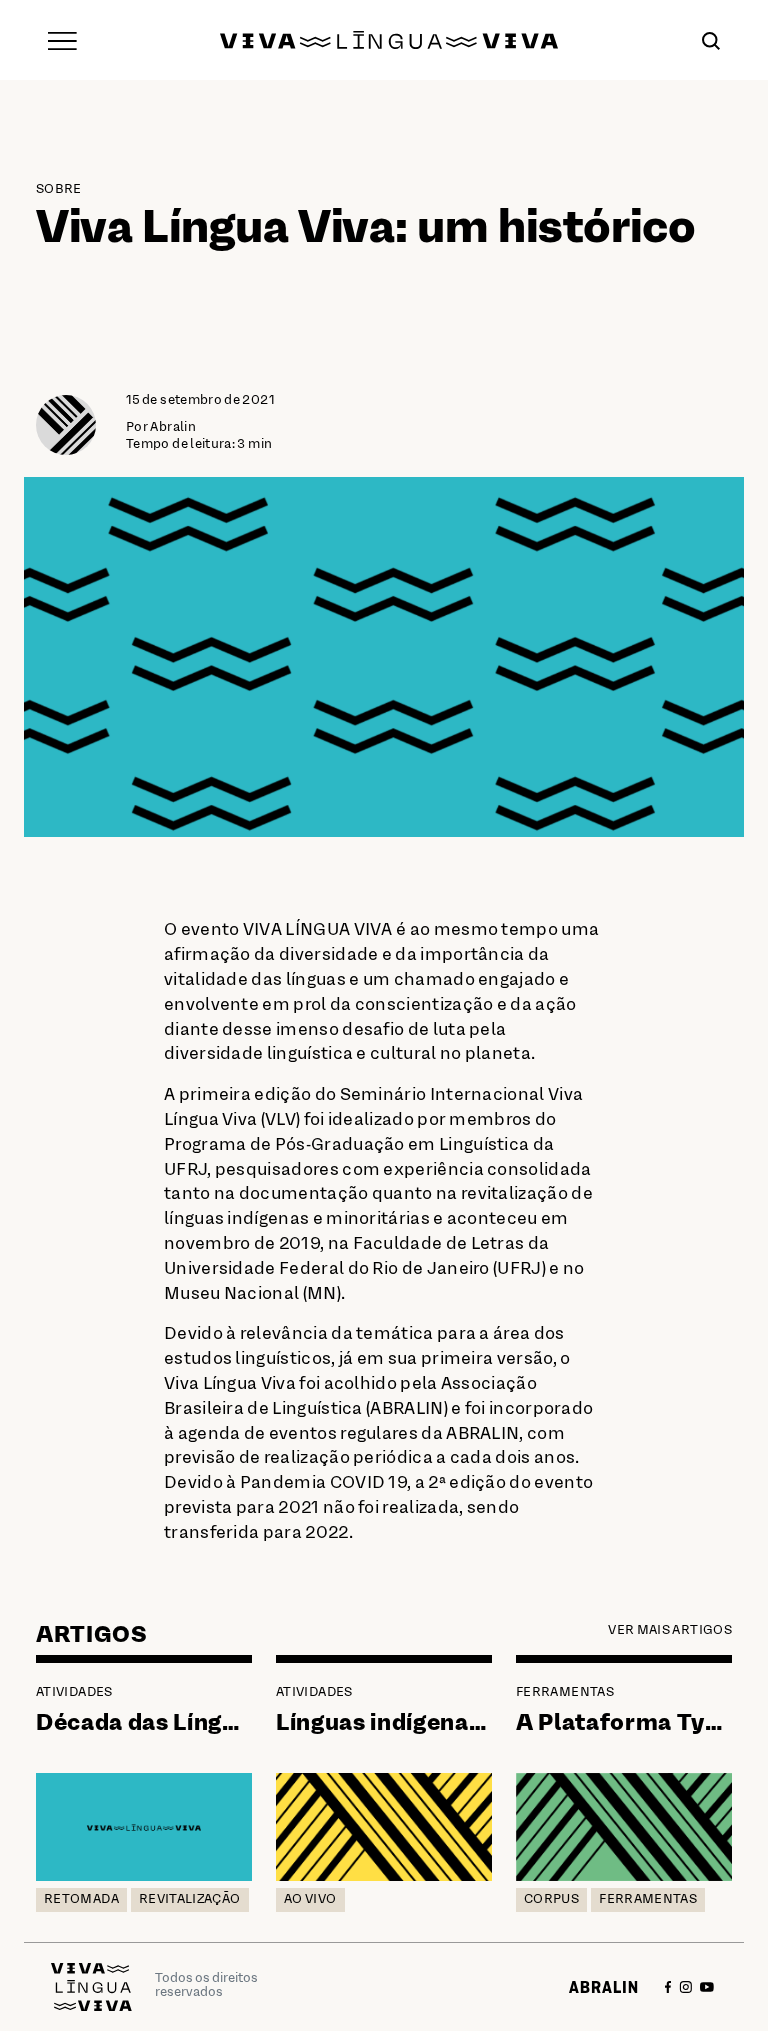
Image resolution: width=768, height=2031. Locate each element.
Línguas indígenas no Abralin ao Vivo (486, 1724)
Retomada (81, 1900)
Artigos (91, 1636)
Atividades (74, 1693)
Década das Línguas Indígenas (207, 1724)
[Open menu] (62, 40)
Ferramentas (565, 1693)
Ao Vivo (310, 1900)
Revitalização (190, 1900)
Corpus (551, 1900)
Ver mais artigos (670, 1631)
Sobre (59, 190)
